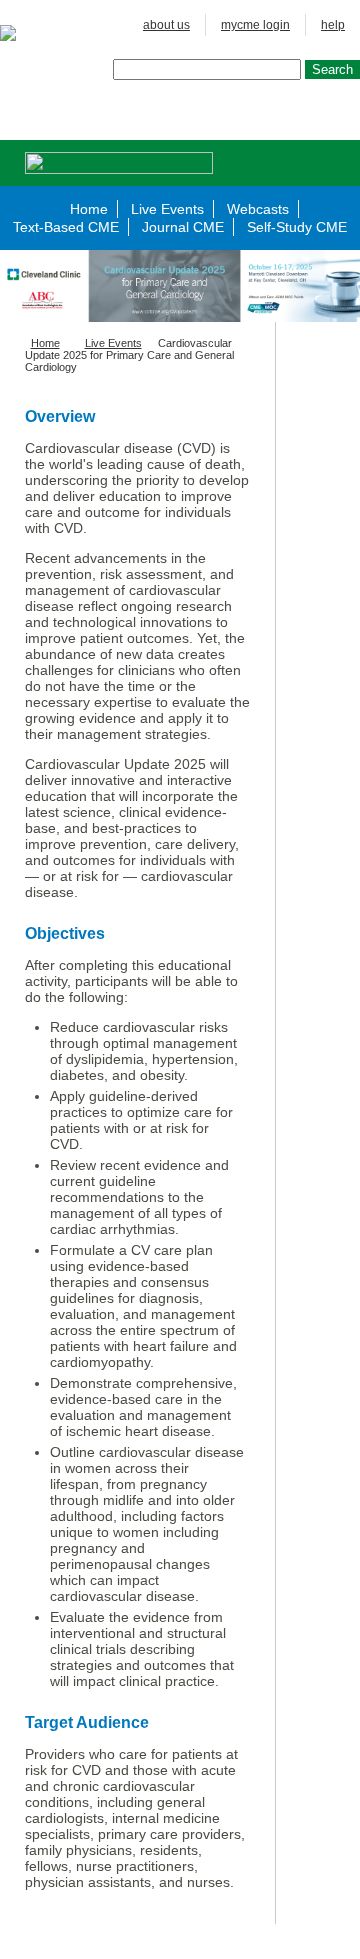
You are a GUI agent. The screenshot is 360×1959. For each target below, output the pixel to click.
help (333, 25)
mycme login (255, 25)
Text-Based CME (66, 227)
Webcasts (258, 209)
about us (166, 25)
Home (89, 209)
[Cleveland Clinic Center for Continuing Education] (20, 33)
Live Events (167, 209)
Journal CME (183, 227)
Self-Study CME (297, 227)
